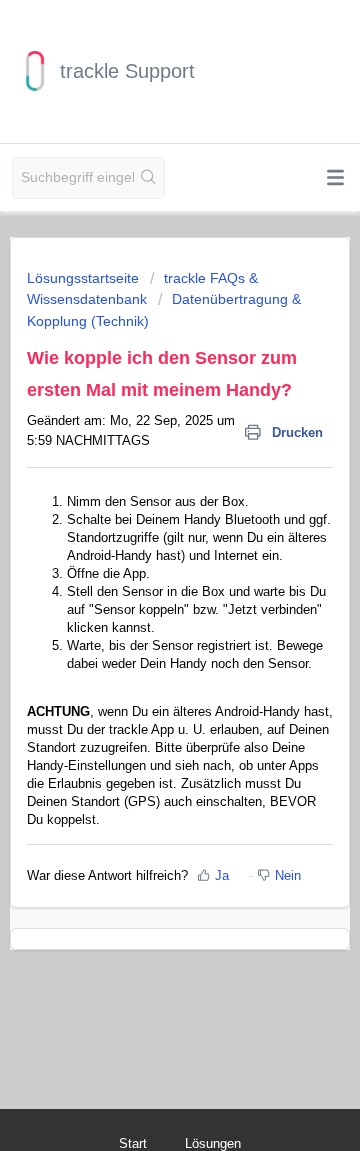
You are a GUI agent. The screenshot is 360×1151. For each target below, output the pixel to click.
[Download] (143, 564)
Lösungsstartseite (85, 278)
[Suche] (149, 178)
